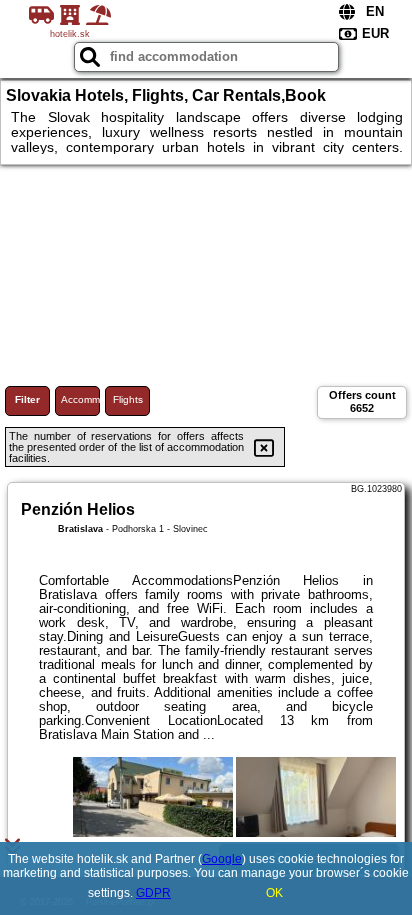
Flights (128, 399)
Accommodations (80, 399)
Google (222, 859)
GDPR (153, 893)
